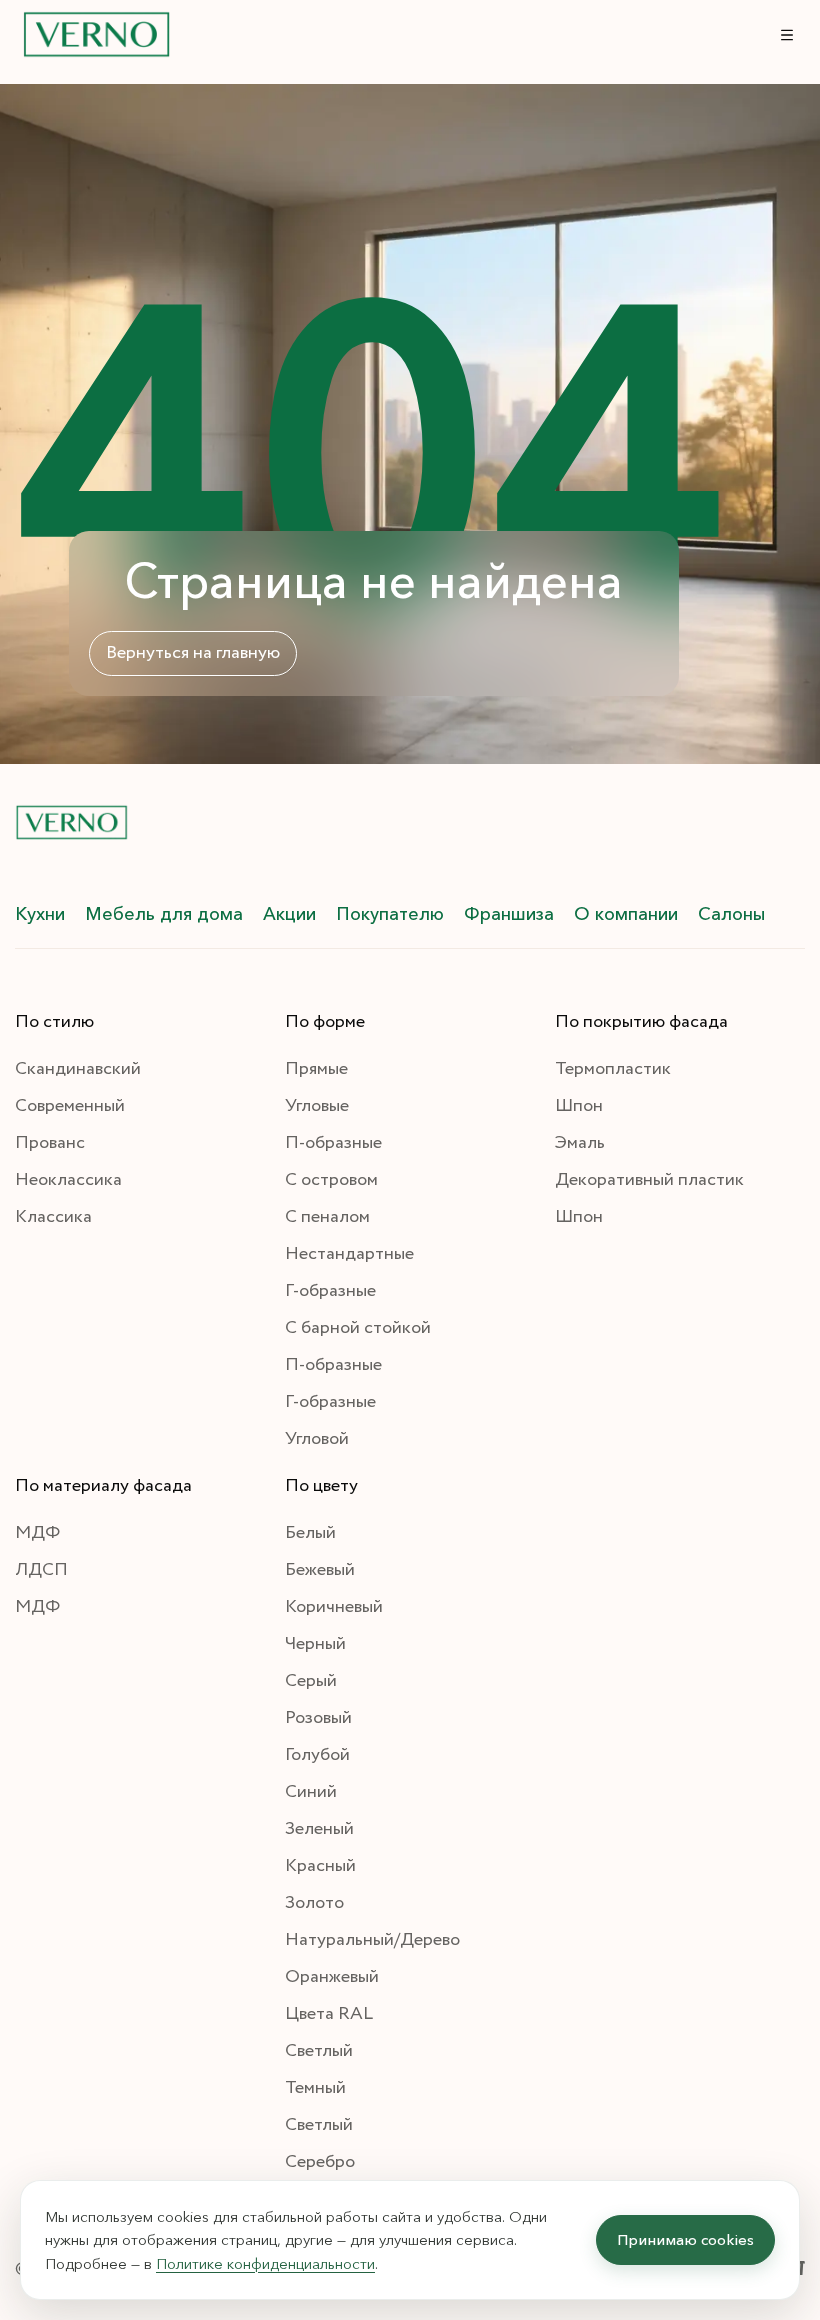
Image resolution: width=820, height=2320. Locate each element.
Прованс (50, 1143)
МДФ (37, 1533)
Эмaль (580, 1143)
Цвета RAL (329, 2014)
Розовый (318, 1718)
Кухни (40, 914)
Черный (315, 1644)
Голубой (317, 1755)
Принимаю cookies (685, 2239)
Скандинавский (78, 1069)
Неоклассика (68, 1180)
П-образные (333, 1143)
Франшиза (509, 914)
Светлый (319, 2051)
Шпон (579, 1106)
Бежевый (320, 1570)
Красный (320, 1866)
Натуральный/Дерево (372, 1940)
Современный (70, 1106)
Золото (314, 1903)
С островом (331, 1180)
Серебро (320, 2162)
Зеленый (319, 1829)
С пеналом (327, 1217)
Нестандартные (349, 1254)
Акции (289, 914)
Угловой (317, 1439)
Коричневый (334, 1607)
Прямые (316, 1069)
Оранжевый (332, 1977)
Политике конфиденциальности (265, 2263)
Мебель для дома (164, 914)
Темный (315, 2088)
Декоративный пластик (649, 1180)
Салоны (731, 914)
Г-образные (330, 1291)
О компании (626, 914)
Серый (311, 1681)
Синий (311, 1792)
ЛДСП (41, 1570)
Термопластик (613, 1069)
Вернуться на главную (193, 653)
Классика (53, 1217)
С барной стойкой (358, 1328)
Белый (310, 1533)
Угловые (317, 1106)
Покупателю (390, 914)
